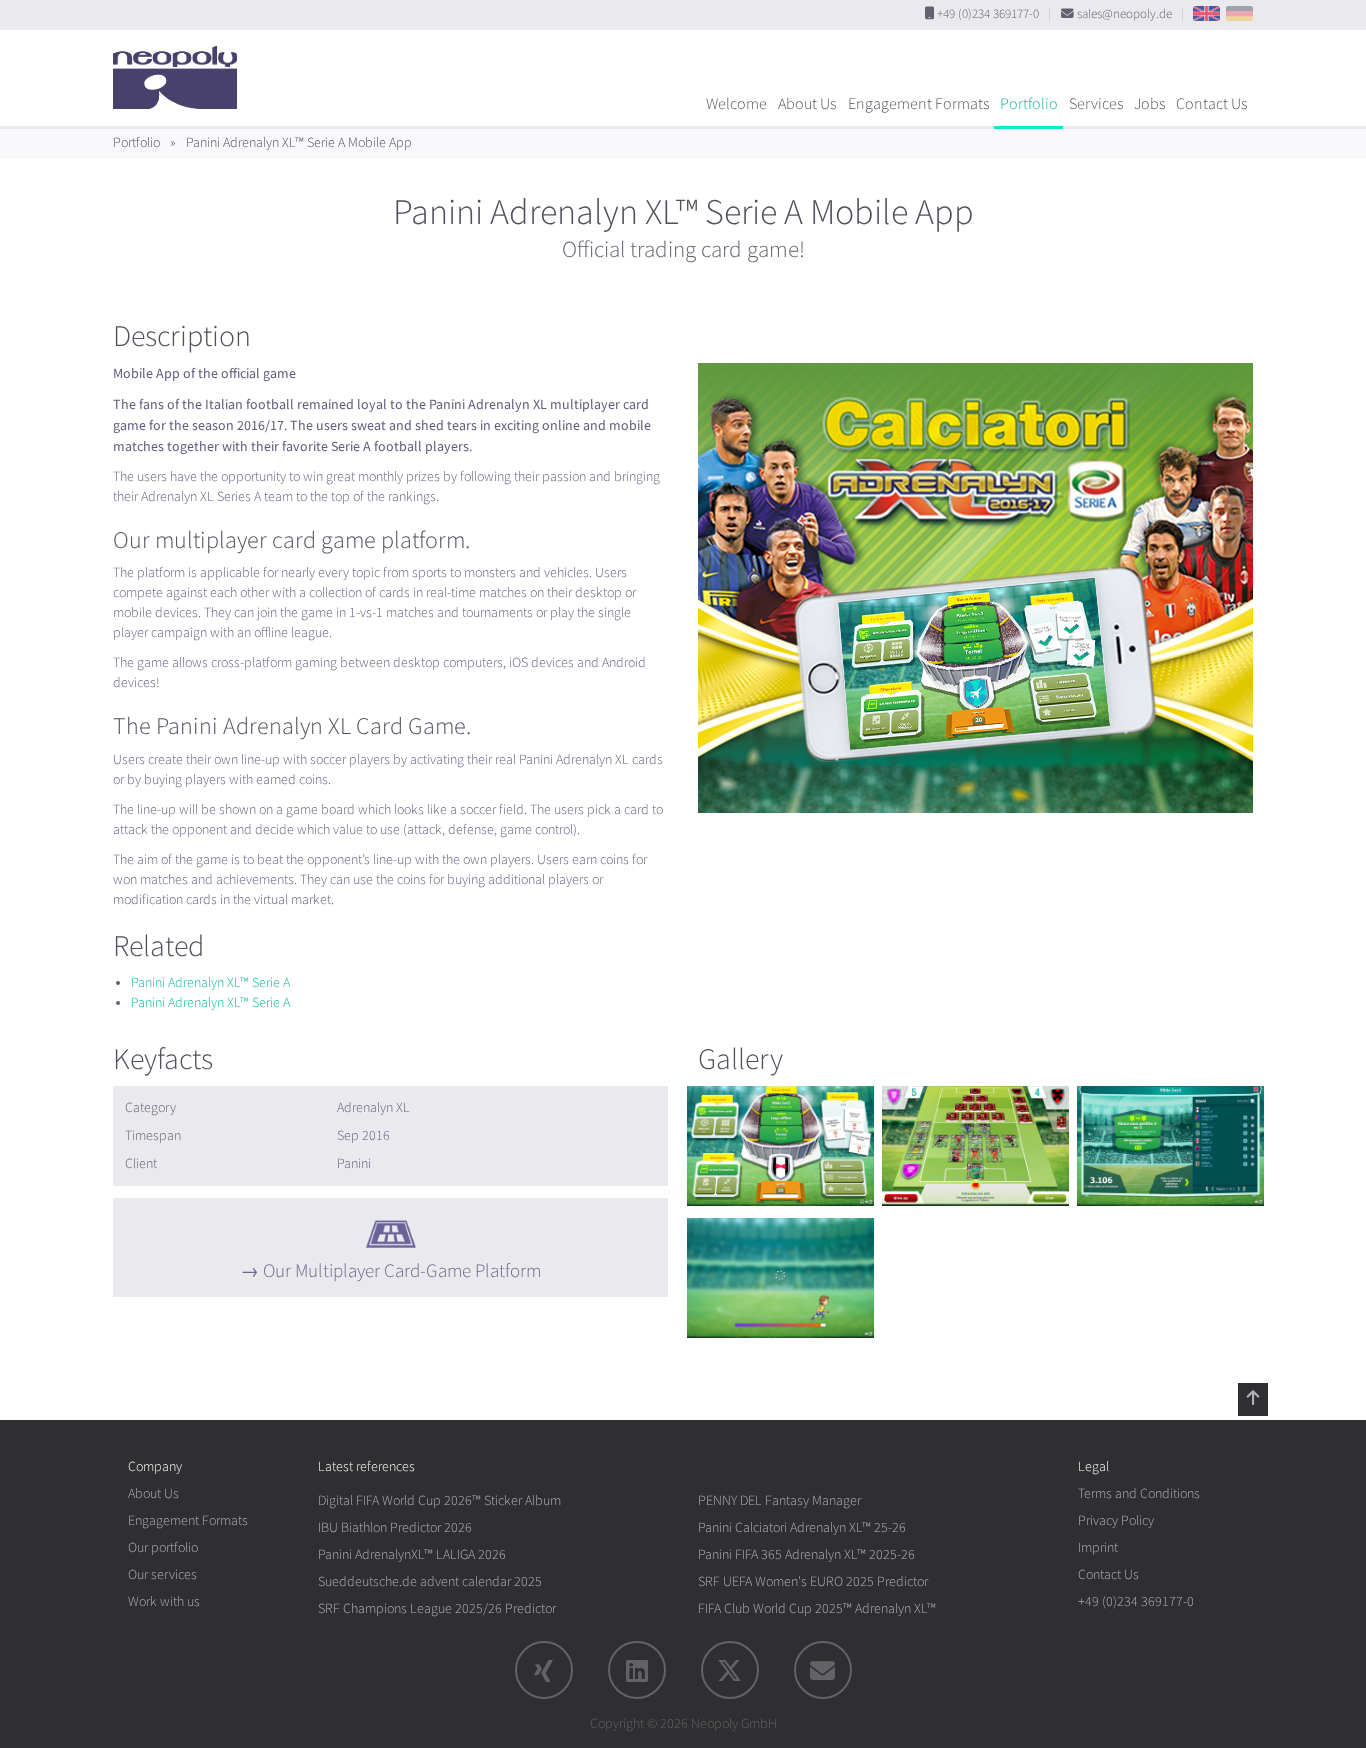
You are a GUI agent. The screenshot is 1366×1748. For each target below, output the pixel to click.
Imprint (1098, 1547)
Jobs (1149, 104)
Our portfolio (163, 1547)
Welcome (736, 104)
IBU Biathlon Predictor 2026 (395, 1527)
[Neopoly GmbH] (180, 68)
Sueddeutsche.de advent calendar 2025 (430, 1581)
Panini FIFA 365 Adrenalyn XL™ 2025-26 (806, 1554)
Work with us (164, 1601)
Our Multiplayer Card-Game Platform (402, 1271)
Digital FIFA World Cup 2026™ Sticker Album (439, 1500)
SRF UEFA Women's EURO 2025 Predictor (813, 1581)
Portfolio (1029, 104)
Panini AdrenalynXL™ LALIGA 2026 (412, 1554)
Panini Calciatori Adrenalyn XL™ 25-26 (802, 1527)
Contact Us (1211, 104)
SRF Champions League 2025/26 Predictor (437, 1608)
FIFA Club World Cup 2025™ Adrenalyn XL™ (817, 1608)
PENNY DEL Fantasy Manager (779, 1500)
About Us (807, 104)
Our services (162, 1574)
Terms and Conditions (1139, 1493)
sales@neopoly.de (1124, 14)
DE (1239, 13)
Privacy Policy (1116, 1520)
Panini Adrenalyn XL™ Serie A (210, 982)
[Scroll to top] (1253, 1399)
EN (1206, 13)
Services (1096, 104)
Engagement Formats (918, 104)
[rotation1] (780, 1146)
